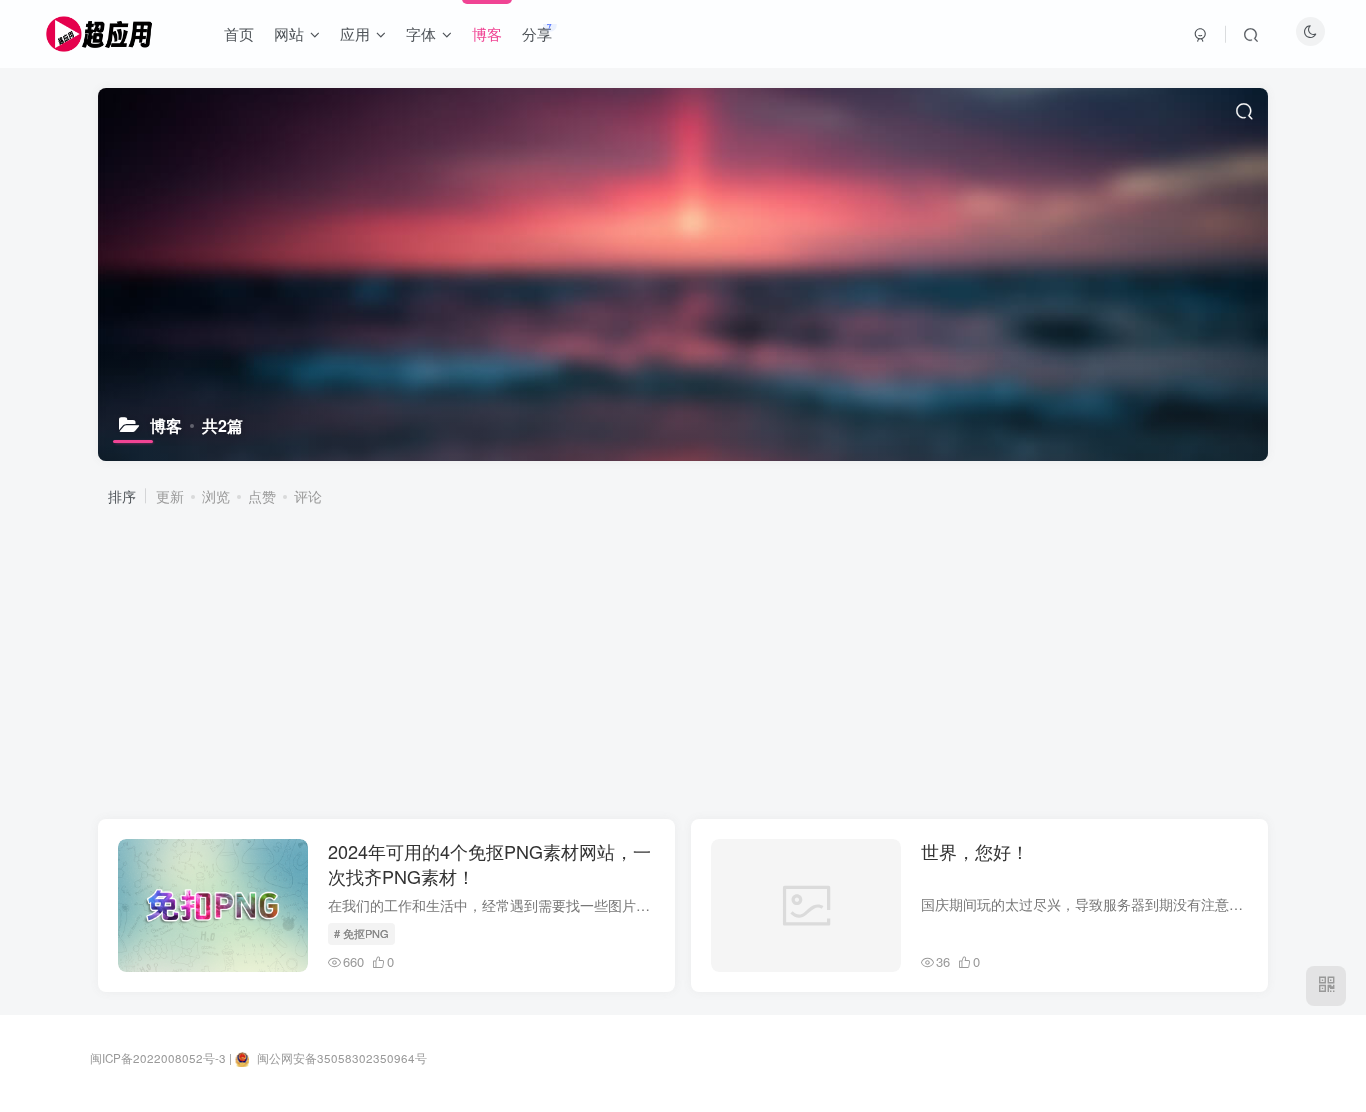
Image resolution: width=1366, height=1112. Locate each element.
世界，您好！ (975, 851)
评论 (308, 496)
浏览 (216, 496)
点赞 (262, 496)
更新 (170, 496)
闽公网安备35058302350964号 (340, 1058)
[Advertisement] (691, 661)
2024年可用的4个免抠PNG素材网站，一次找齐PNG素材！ (489, 863)
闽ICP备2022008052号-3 (158, 1058)
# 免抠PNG (361, 933)
